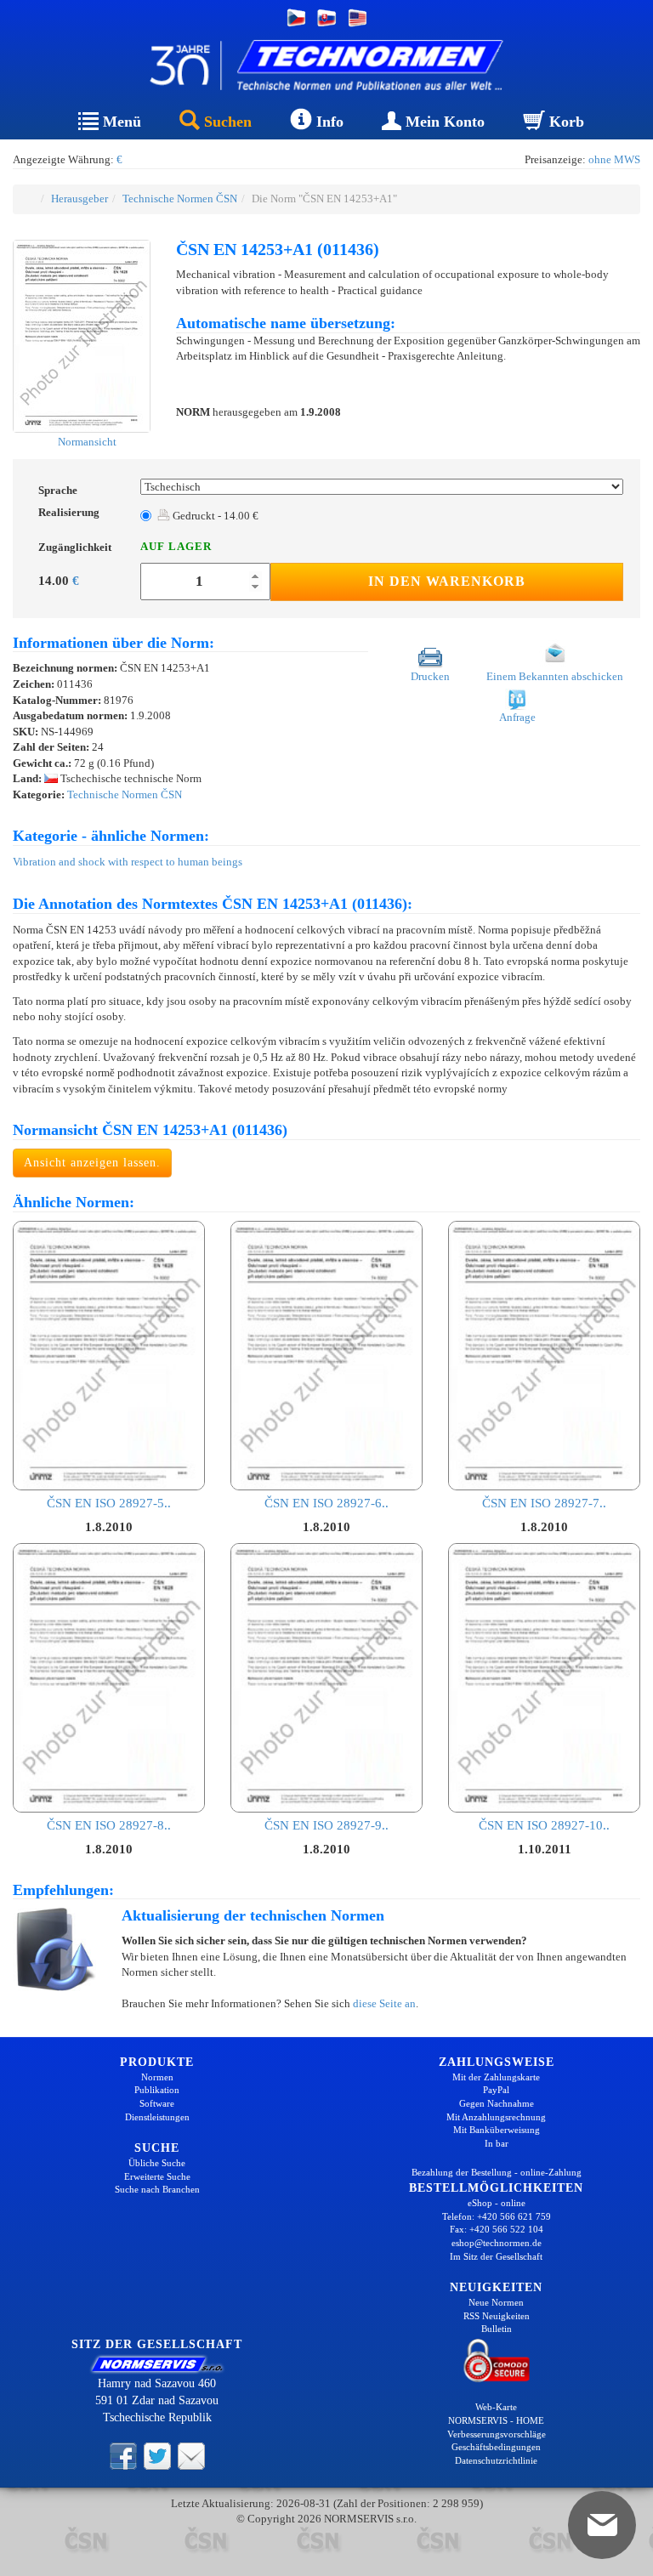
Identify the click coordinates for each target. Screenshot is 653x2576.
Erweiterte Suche (157, 2176)
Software (157, 2103)
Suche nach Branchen (157, 2189)
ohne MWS (614, 159)
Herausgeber (79, 199)
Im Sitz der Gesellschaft (496, 2256)
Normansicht (86, 442)
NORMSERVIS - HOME (496, 2420)
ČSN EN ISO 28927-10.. (544, 1825)
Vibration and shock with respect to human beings (128, 862)
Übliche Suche (157, 2163)
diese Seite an (384, 2003)
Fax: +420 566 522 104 (497, 2229)
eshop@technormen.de (497, 2243)
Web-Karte (496, 2407)
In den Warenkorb (447, 581)
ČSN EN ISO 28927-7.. (544, 1503)
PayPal (496, 2090)
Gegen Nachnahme (497, 2103)
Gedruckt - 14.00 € (214, 516)
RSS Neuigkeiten (497, 2316)
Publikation (157, 2090)
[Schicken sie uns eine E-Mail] (191, 2454)
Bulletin (497, 2329)
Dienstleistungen (157, 2117)
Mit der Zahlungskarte (496, 2077)
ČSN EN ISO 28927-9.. (326, 1825)
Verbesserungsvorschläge (497, 2434)
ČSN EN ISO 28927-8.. (109, 1825)
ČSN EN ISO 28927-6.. (326, 1503)
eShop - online (497, 2203)
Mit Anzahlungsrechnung (496, 2117)
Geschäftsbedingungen (496, 2447)
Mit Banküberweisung (497, 2130)
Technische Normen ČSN (180, 199)
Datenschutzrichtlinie (496, 2460)
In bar (497, 2143)
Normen (157, 2077)
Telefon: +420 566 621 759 (497, 2216)
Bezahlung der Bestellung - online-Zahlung (497, 2172)
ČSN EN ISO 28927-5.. (109, 1503)
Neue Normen (496, 2302)
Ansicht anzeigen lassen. (92, 1163)
